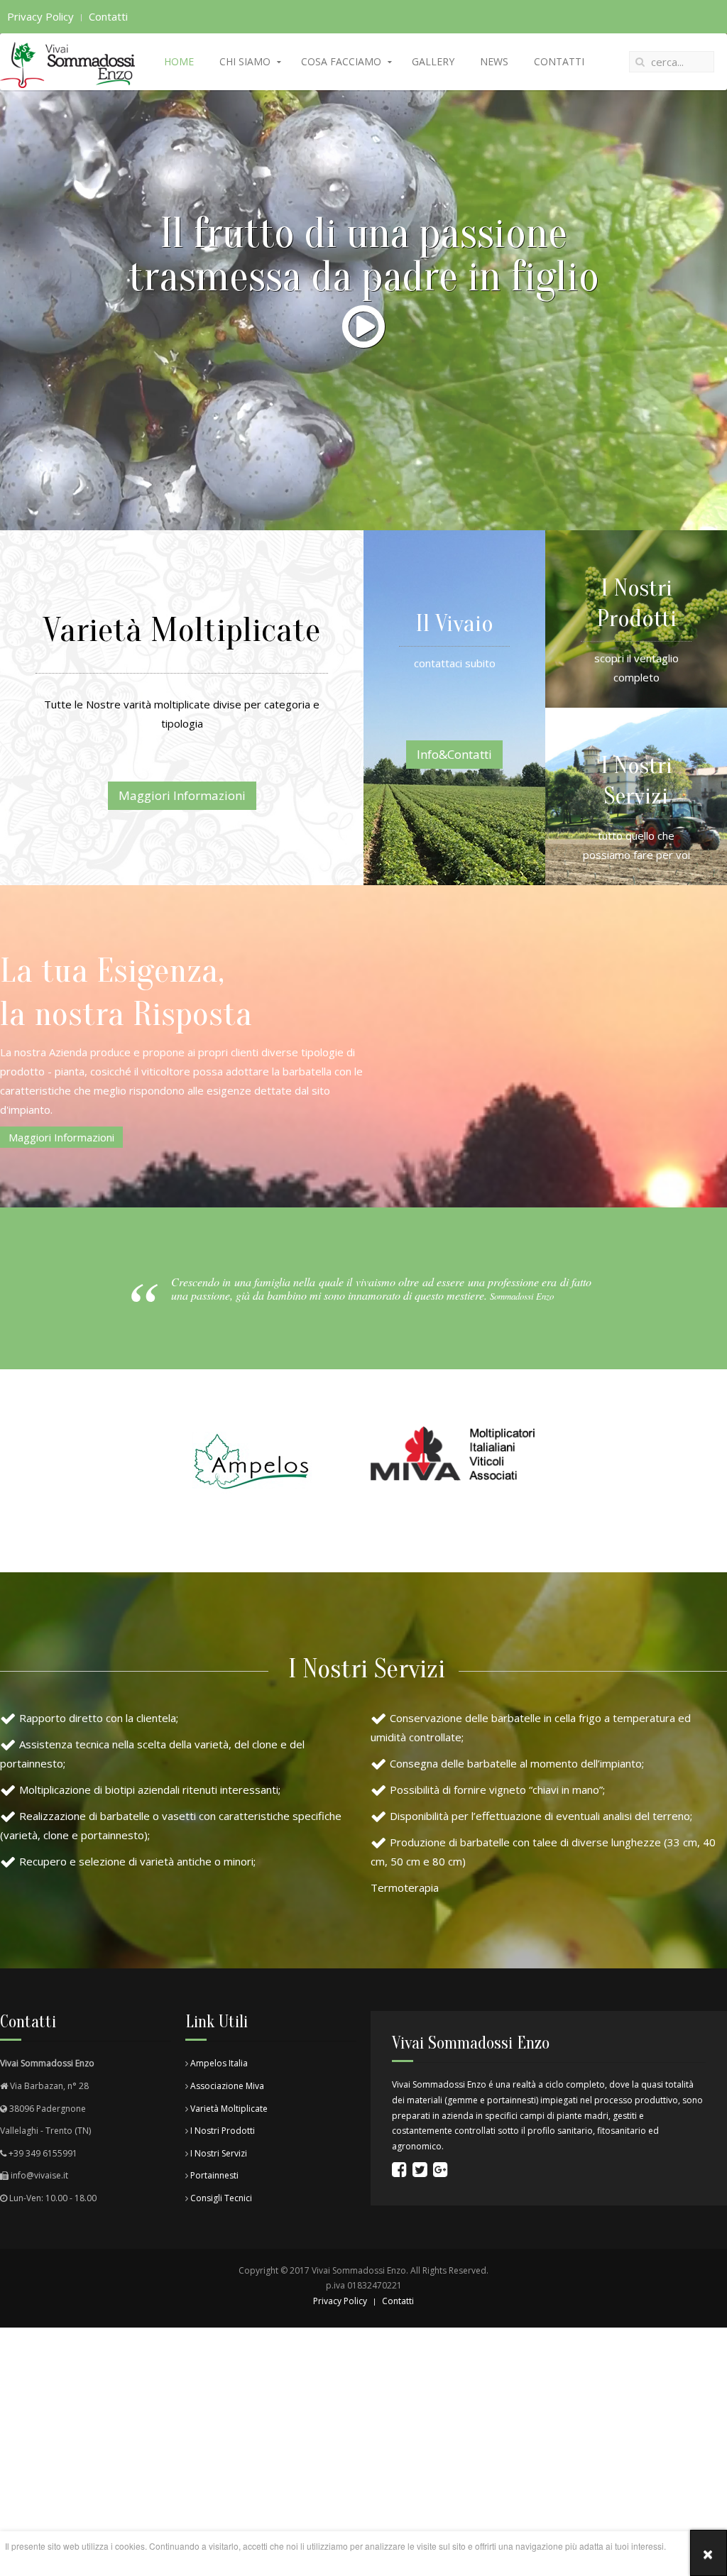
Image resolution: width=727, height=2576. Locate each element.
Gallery (433, 61)
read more (335, 2561)
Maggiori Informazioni (182, 795)
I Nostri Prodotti (222, 2131)
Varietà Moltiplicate (228, 2109)
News (494, 61)
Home (179, 61)
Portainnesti (214, 2175)
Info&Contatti (454, 754)
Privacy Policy (40, 16)
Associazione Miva (227, 2086)
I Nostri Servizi (219, 2153)
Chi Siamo (245, 61)
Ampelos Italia (219, 2063)
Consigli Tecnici (221, 2198)
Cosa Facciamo (341, 61)
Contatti (108, 16)
